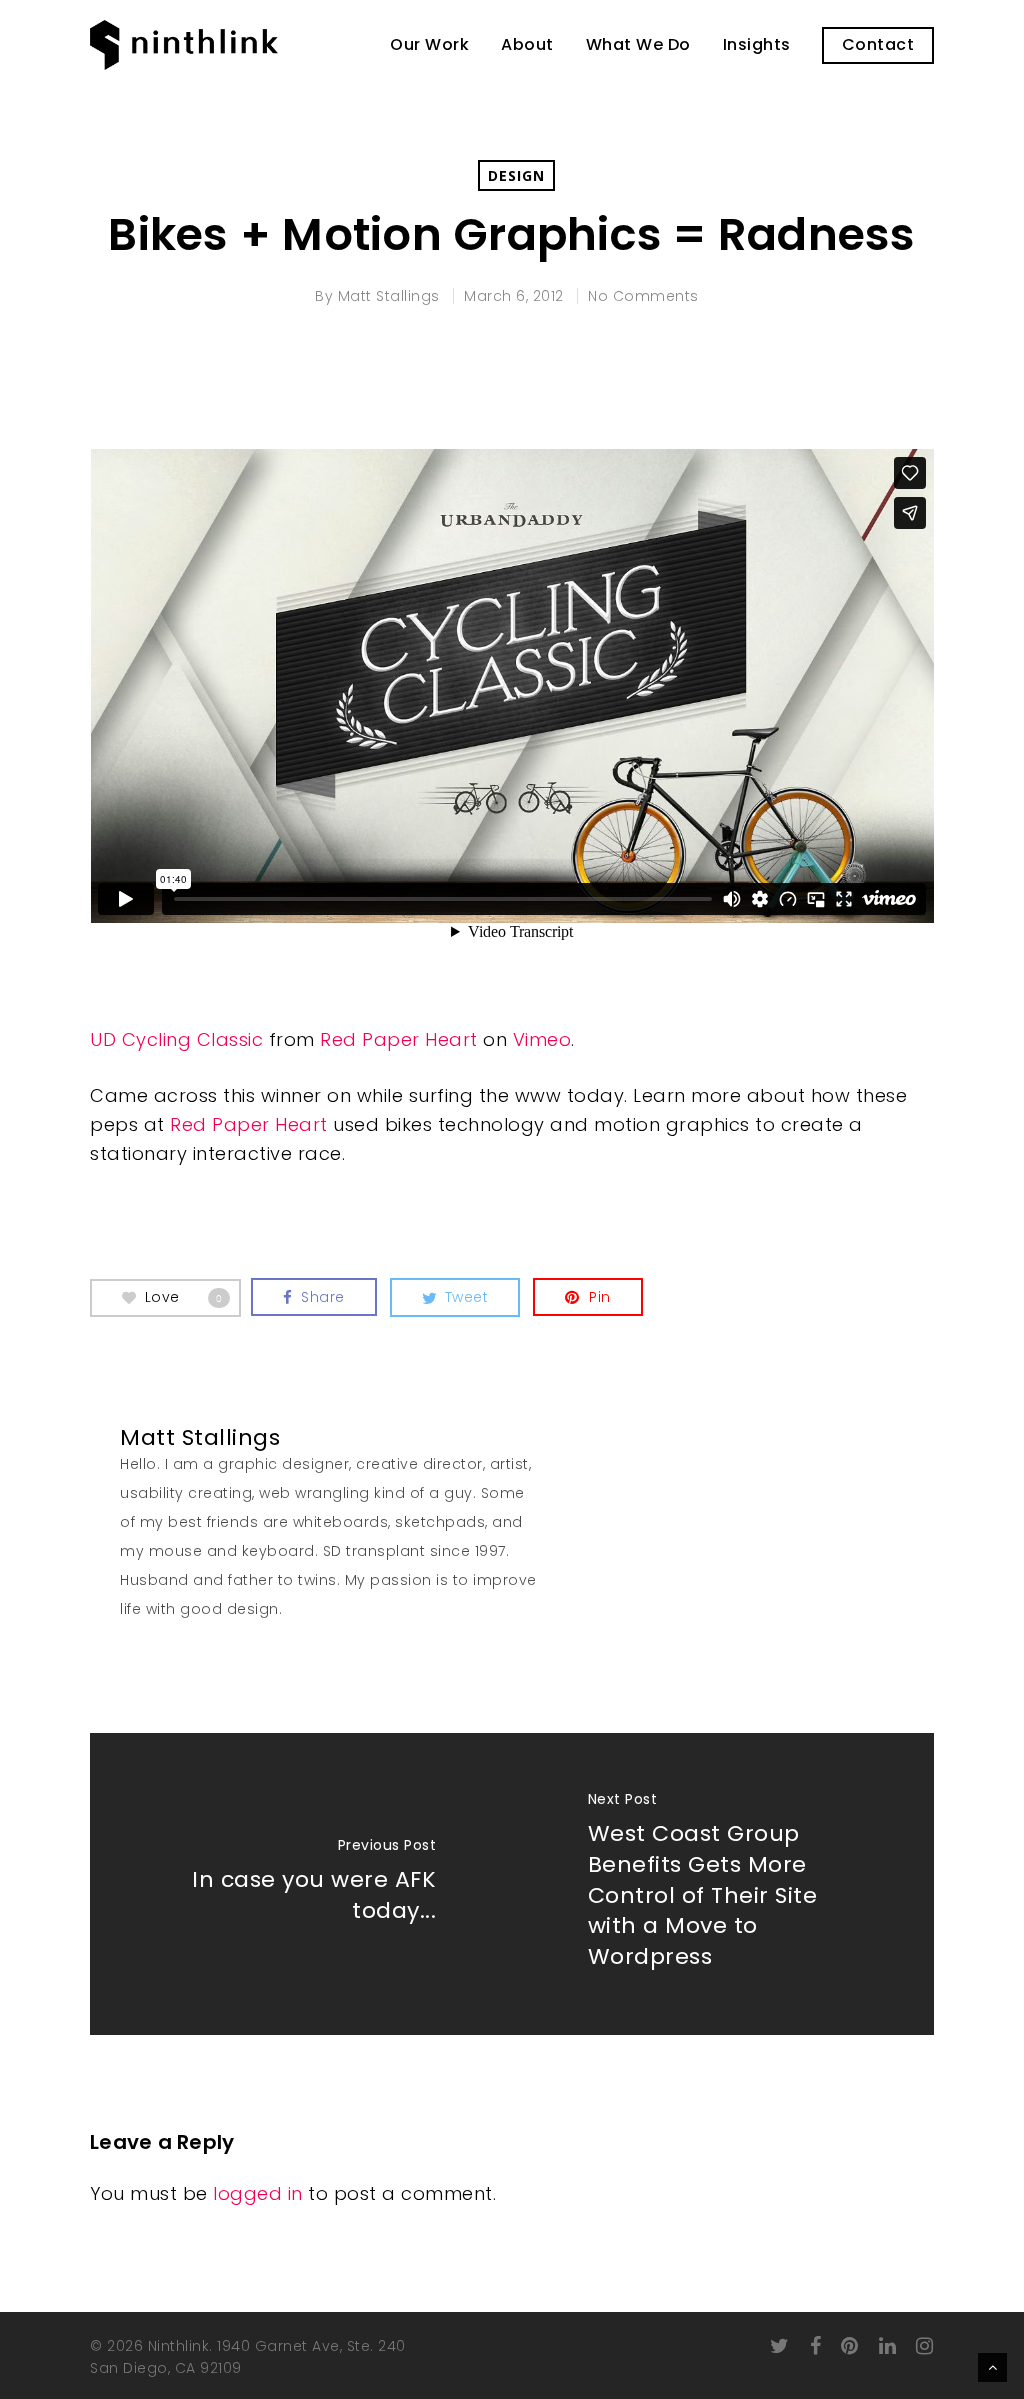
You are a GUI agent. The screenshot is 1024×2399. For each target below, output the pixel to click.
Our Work (429, 45)
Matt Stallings (389, 296)
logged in (258, 2193)
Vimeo (542, 1039)
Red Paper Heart (399, 1039)
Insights (757, 45)
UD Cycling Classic (176, 1039)
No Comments (643, 296)
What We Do (638, 45)
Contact (878, 45)
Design (516, 175)
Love (184, 1296)
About (527, 45)
